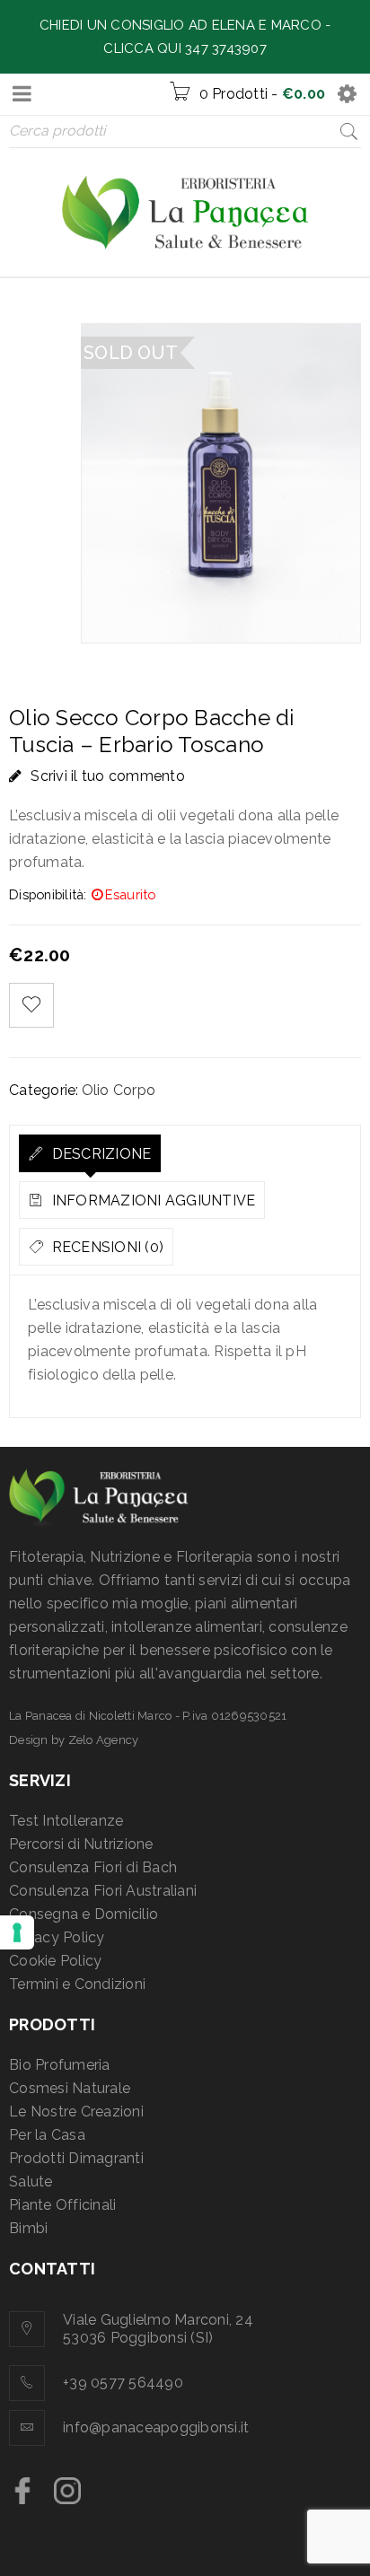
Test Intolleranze (66, 1821)
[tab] (90, 1153)
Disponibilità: (48, 894)
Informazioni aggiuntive (151, 1200)
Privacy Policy (57, 1937)
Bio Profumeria (60, 2065)
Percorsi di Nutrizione (81, 1844)
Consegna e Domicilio (84, 1914)
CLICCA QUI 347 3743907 (185, 48)
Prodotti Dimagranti (76, 2158)
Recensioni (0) (106, 1247)
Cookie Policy (55, 1961)
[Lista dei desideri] (31, 1005)
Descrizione (99, 1154)
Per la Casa (47, 2135)
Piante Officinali (62, 2205)
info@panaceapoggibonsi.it (156, 2427)
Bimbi (28, 2228)
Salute (31, 2182)
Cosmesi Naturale (70, 2088)
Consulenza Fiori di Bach (93, 1867)
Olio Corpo (119, 1090)
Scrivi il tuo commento (108, 776)
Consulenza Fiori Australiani (103, 1891)
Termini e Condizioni (77, 1984)
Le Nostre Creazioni (76, 2112)
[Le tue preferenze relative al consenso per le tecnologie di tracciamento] (17, 1932)
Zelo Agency (104, 1740)
